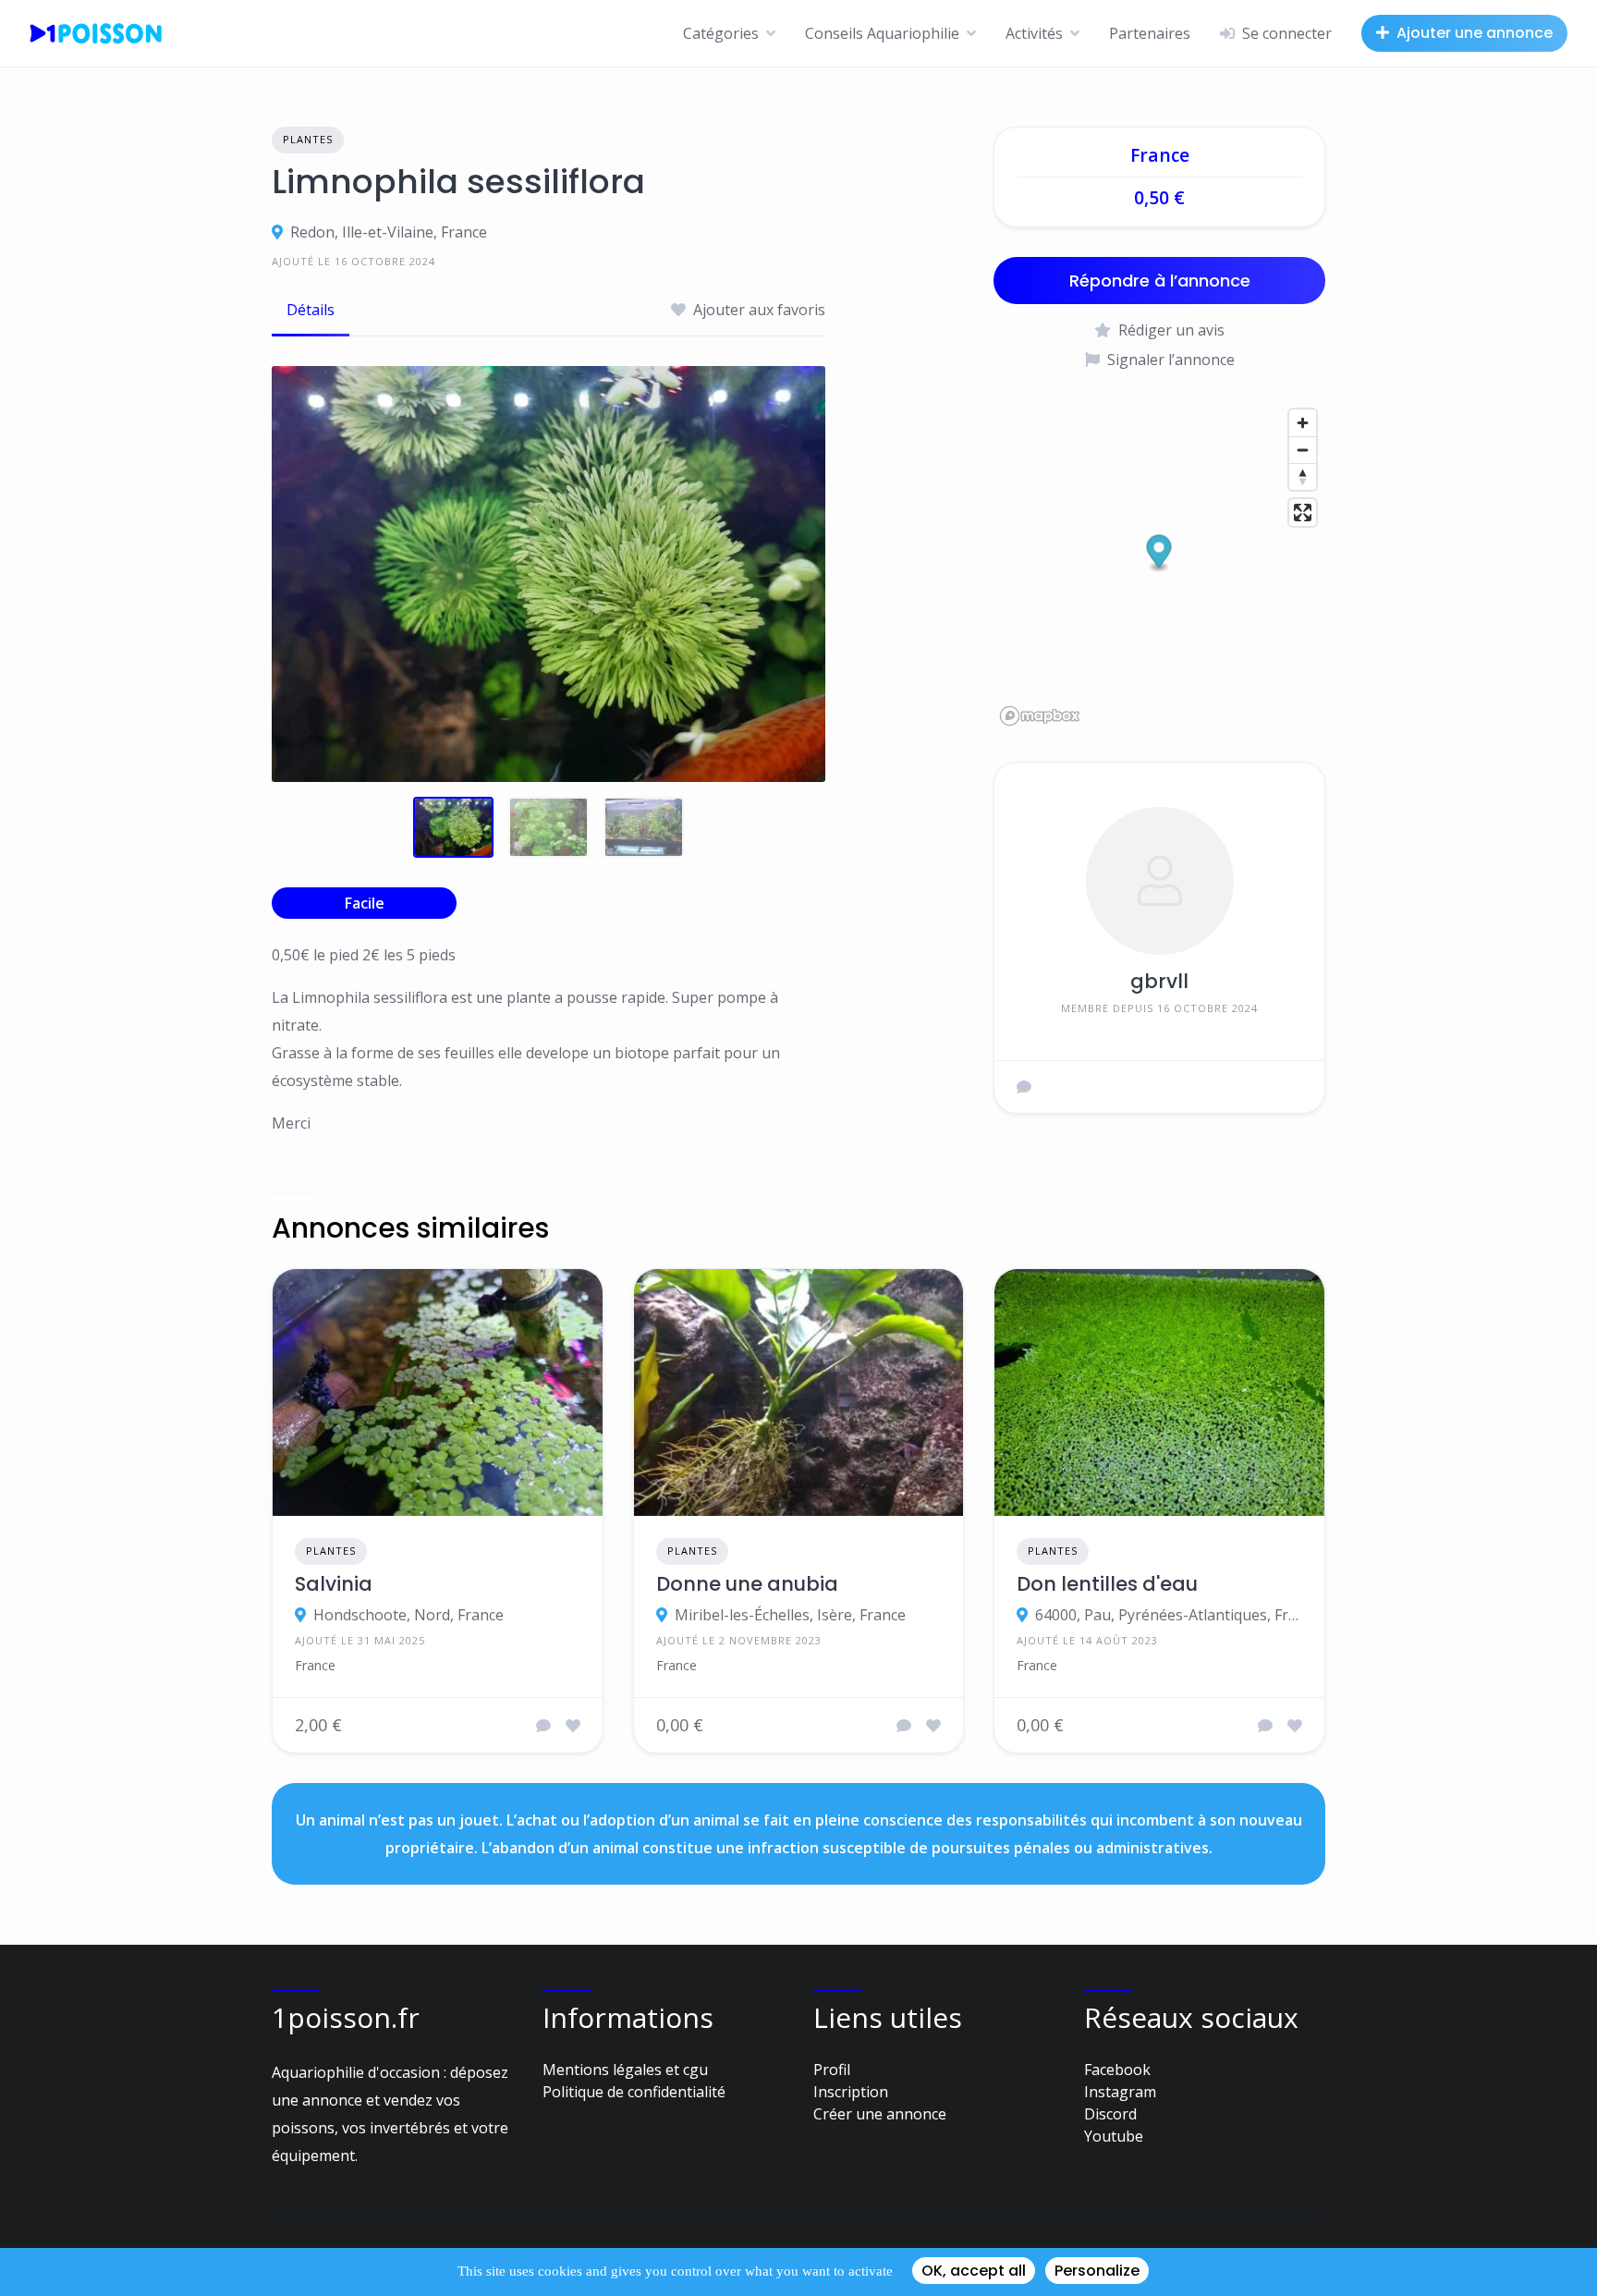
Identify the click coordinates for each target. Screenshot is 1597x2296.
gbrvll (1159, 981)
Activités (1034, 33)
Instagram (1120, 2092)
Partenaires (1150, 33)
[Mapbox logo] (1040, 716)
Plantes (308, 139)
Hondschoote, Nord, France (408, 1615)
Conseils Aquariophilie (882, 33)
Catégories (721, 33)
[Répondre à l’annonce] (543, 1726)
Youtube (1114, 2136)
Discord (1110, 2114)
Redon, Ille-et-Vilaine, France (389, 232)
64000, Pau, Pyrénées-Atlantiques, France (1169, 1615)
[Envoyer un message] (1024, 1087)
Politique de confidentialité (634, 2092)
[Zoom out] (1303, 450)
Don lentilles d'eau (1107, 1584)
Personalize (1097, 2271)
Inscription (851, 2092)
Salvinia (334, 1584)
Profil (832, 2070)
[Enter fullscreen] (1303, 513)
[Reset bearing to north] (1303, 476)
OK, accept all (974, 2271)
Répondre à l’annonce (1160, 281)
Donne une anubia (747, 1584)
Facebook (1117, 2070)
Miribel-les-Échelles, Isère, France (790, 1615)
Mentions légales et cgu (625, 2070)
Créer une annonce (880, 2114)
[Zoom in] (1303, 423)
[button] (1159, 553)
